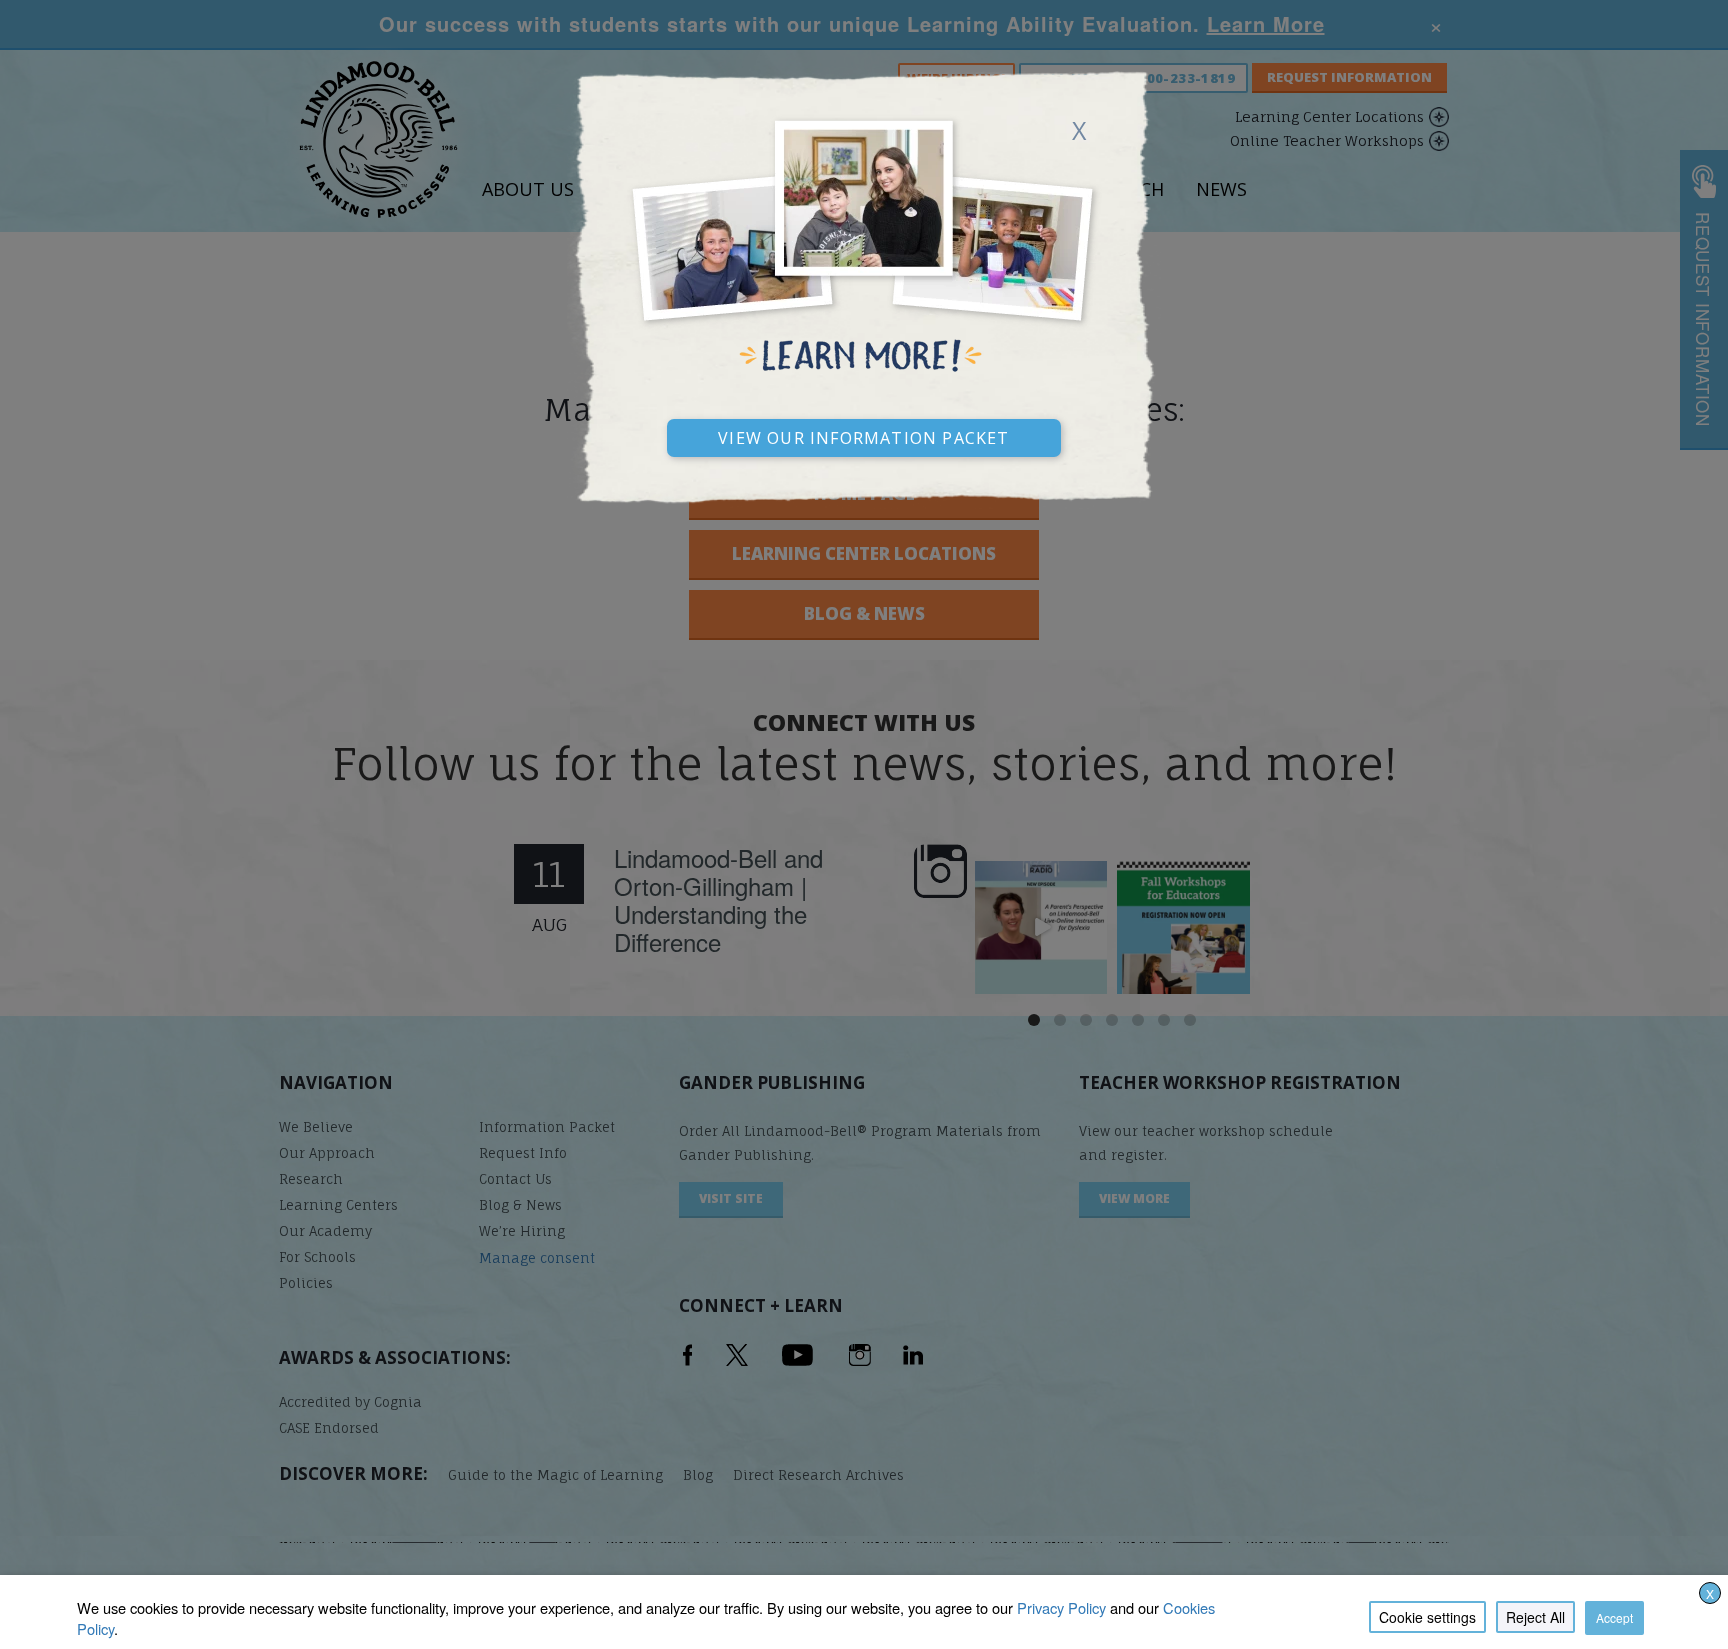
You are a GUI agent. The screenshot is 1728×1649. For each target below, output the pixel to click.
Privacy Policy (1061, 1607)
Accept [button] (1614, 1617)
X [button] (1710, 1593)
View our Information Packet (863, 435)
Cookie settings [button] (1427, 1617)
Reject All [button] (1535, 1617)
